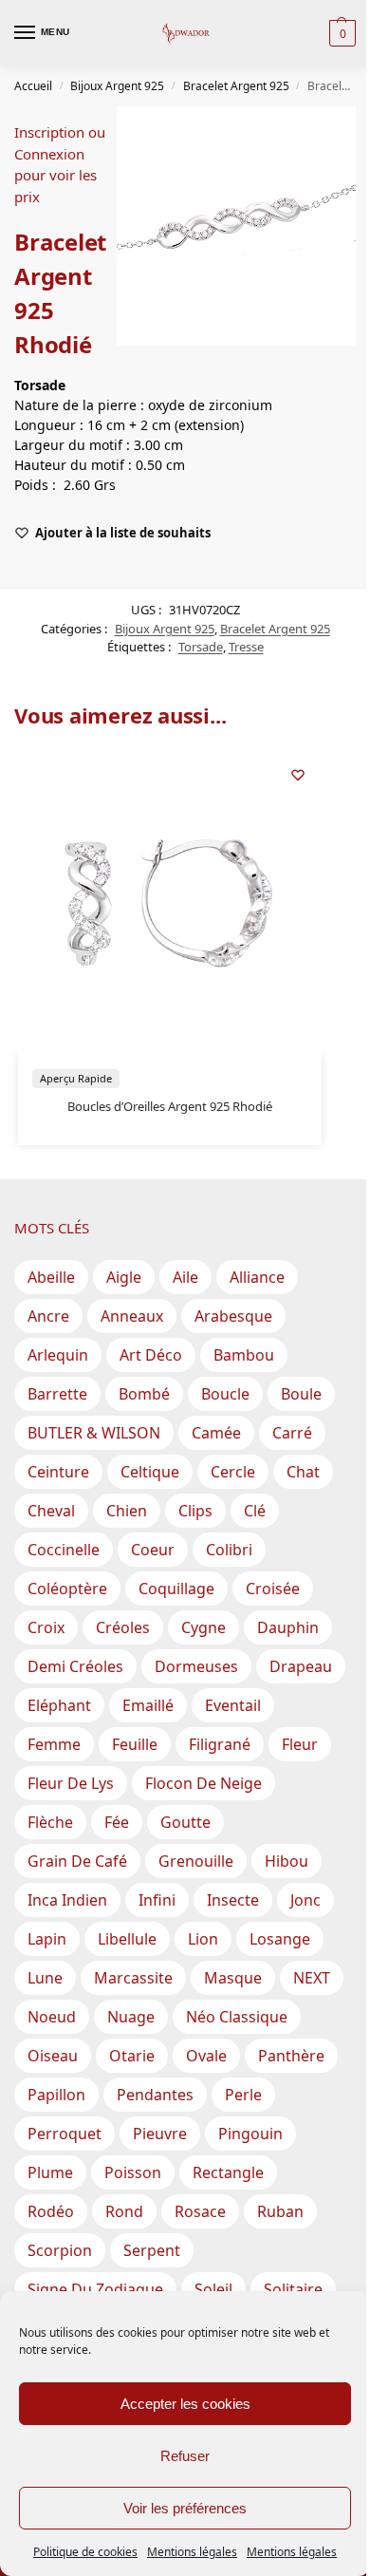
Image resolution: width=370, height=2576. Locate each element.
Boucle (225, 1394)
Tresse (246, 647)
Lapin (47, 1939)
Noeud (52, 2017)
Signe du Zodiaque (95, 2289)
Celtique (150, 1472)
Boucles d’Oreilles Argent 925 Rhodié (170, 1106)
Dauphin (288, 1627)
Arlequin (58, 1355)
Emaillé (148, 1705)
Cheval (51, 1511)
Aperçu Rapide (76, 1078)
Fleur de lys (71, 1783)
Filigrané (220, 1744)
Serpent (152, 2250)
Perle (243, 2095)
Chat (303, 1472)
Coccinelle (64, 1550)
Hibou (287, 1861)
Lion (203, 1939)
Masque (233, 1978)
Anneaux (132, 1316)
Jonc (305, 1900)
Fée (117, 1822)
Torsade (201, 647)
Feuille (135, 1744)
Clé (255, 1511)
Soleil (213, 2289)
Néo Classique (237, 2017)
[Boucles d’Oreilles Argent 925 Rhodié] (170, 903)
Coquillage (176, 1589)
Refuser (185, 2456)
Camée (216, 1433)
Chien (127, 1511)
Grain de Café (77, 1861)
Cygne (203, 1627)
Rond (124, 2211)
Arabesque (233, 1316)
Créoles (123, 1627)
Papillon (56, 2095)
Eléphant (59, 1705)
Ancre (48, 1316)
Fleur (300, 1744)
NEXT (312, 1978)
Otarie (132, 2056)
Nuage (131, 2017)
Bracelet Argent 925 (236, 86)
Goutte (185, 1822)
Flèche (50, 1822)
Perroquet (65, 2134)
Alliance (257, 1277)
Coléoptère (67, 1589)
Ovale (206, 2056)
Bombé (144, 1394)
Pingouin (250, 2134)
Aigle (124, 1277)
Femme (54, 1744)
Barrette (57, 1394)
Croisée (273, 1589)
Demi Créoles (75, 1666)
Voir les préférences (185, 2508)
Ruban (280, 2211)
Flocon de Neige (203, 1783)
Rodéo (51, 2211)
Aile (185, 1277)
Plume (50, 2172)
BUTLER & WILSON (94, 1433)
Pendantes (155, 2095)
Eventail (233, 1705)
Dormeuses (196, 1666)
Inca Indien (67, 1900)
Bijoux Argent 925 (117, 86)
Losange (280, 1939)
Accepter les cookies (185, 2404)
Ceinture (58, 1472)
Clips (195, 1511)
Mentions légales (192, 2552)
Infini (157, 1900)
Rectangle (228, 2172)
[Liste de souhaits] (298, 775)
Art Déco (151, 1355)
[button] (340, 33)
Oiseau (53, 2056)
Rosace (200, 2211)
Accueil (33, 86)
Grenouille (196, 1861)
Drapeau (301, 1666)
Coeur (153, 1550)
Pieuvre (160, 2134)
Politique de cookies (85, 2552)
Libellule (127, 1939)
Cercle (233, 1472)
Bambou (244, 1355)
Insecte (233, 1900)
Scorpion (60, 2250)
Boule (301, 1394)
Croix (46, 1627)
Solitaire (293, 2289)
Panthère (291, 2056)
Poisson (133, 2172)
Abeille (51, 1277)
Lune (45, 1978)
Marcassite (133, 1978)
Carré (292, 1433)
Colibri (229, 1550)
